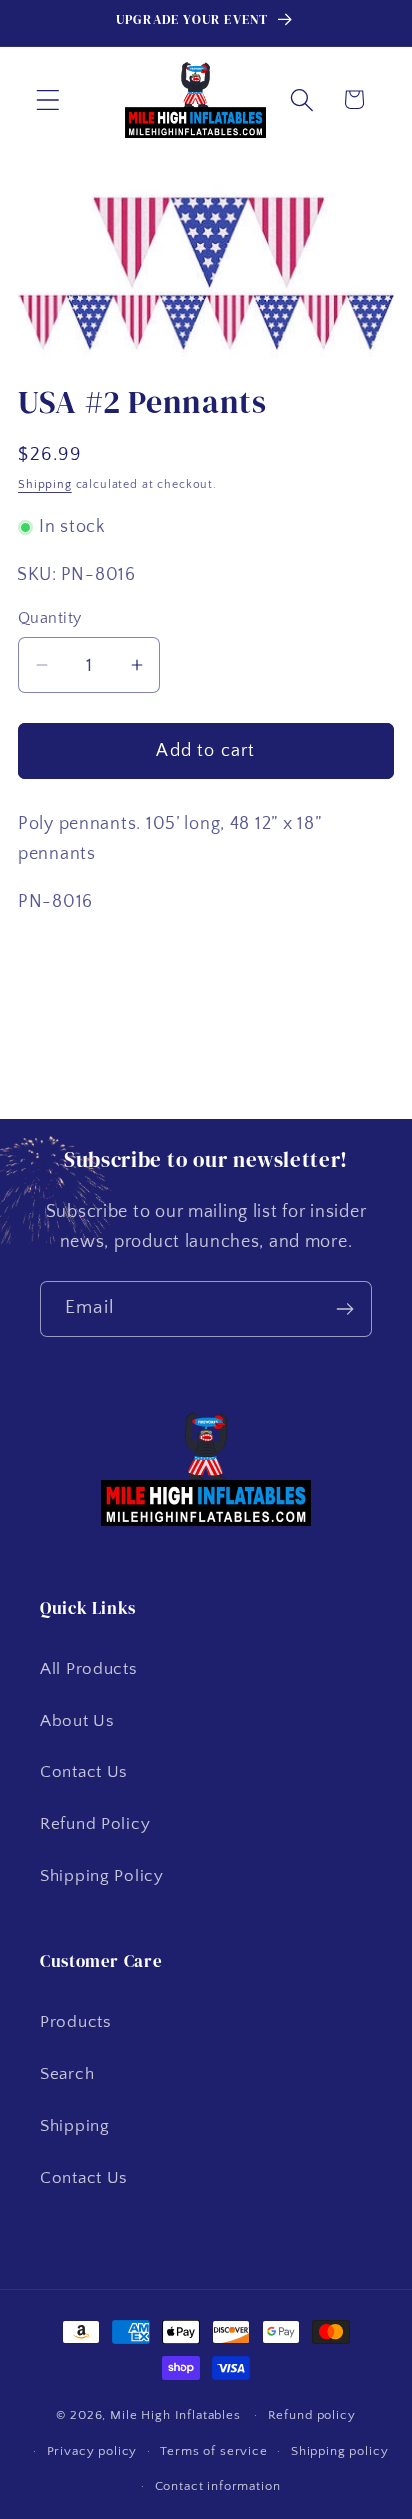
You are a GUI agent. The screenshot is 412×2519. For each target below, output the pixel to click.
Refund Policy (95, 1824)
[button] (48, 99)
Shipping (45, 484)
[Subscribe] (344, 1309)
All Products (89, 1669)
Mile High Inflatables (175, 2415)
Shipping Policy (102, 1876)
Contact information (218, 2486)
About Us (77, 1721)
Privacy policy (92, 2451)
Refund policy (312, 2415)
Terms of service (213, 2451)
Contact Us (84, 1772)
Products (76, 2022)
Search (67, 2074)
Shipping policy (340, 2451)
